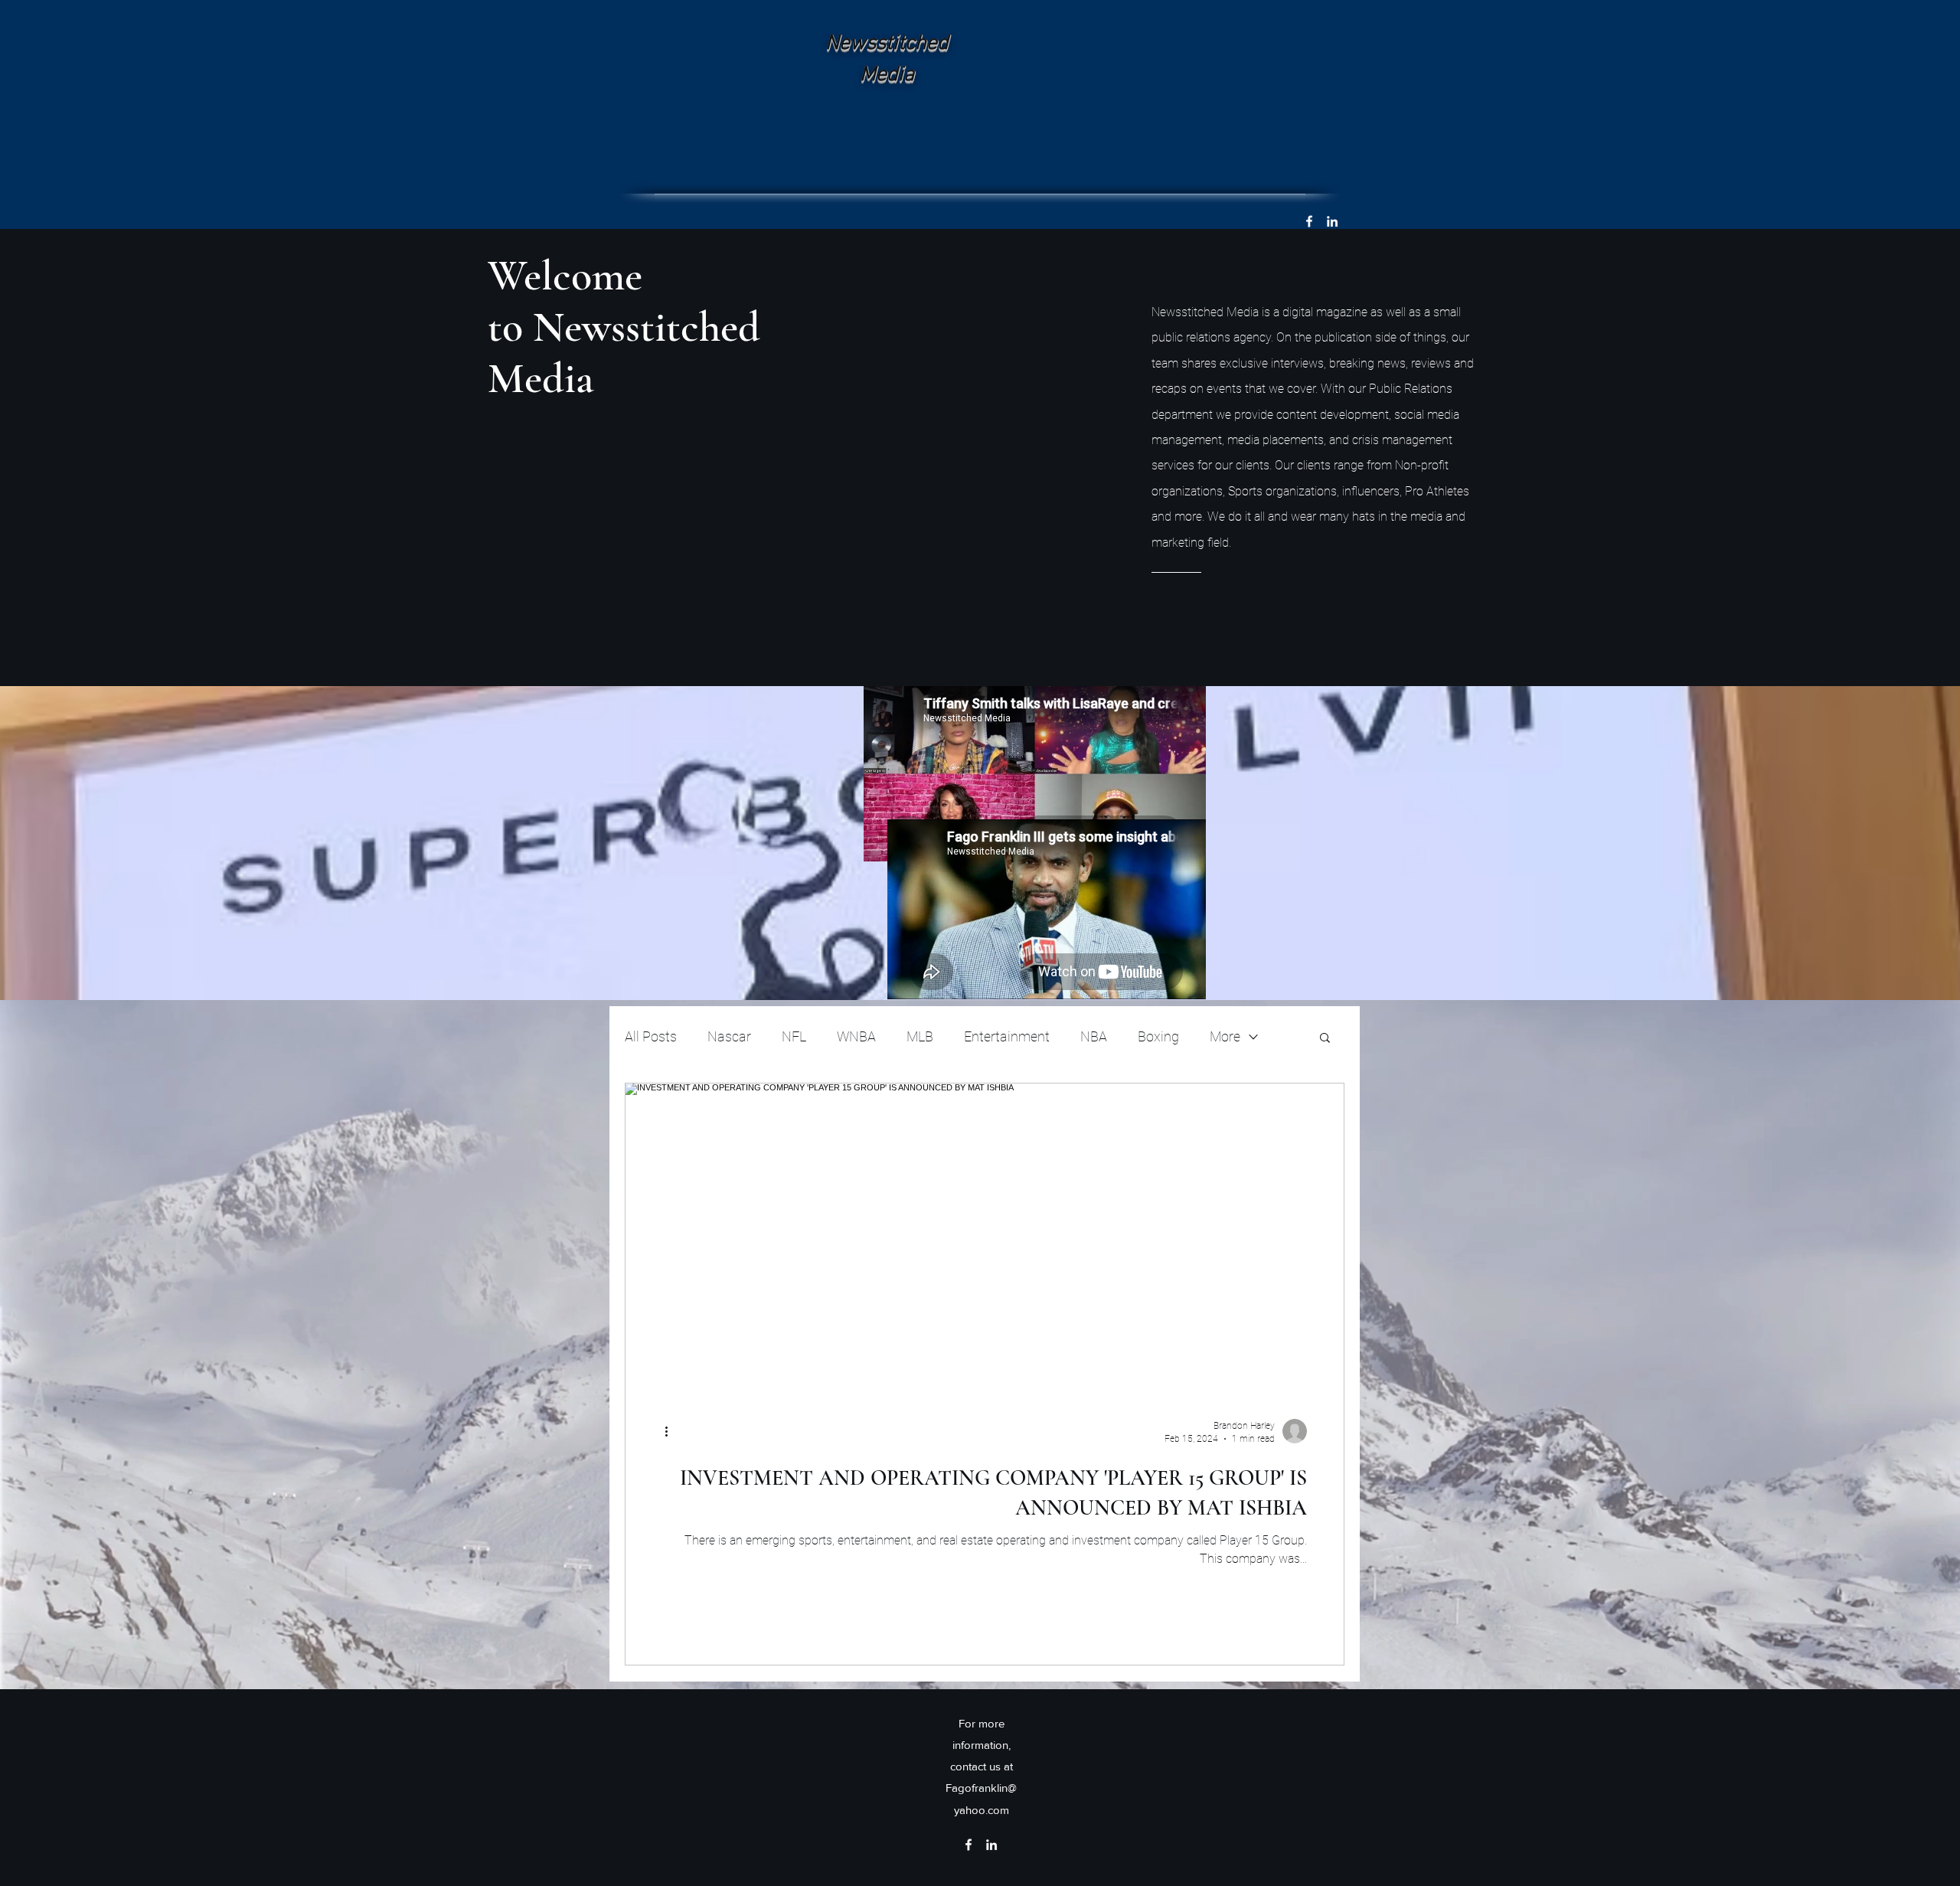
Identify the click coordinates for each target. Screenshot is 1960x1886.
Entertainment (1007, 1036)
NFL (794, 1036)
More (1225, 1036)
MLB (920, 1036)
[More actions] (671, 1431)
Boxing (1158, 1036)
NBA (1094, 1036)
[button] (1325, 1039)
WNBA (856, 1036)
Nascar (729, 1036)
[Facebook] (1309, 221)
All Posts (651, 1036)
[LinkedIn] (1332, 221)
